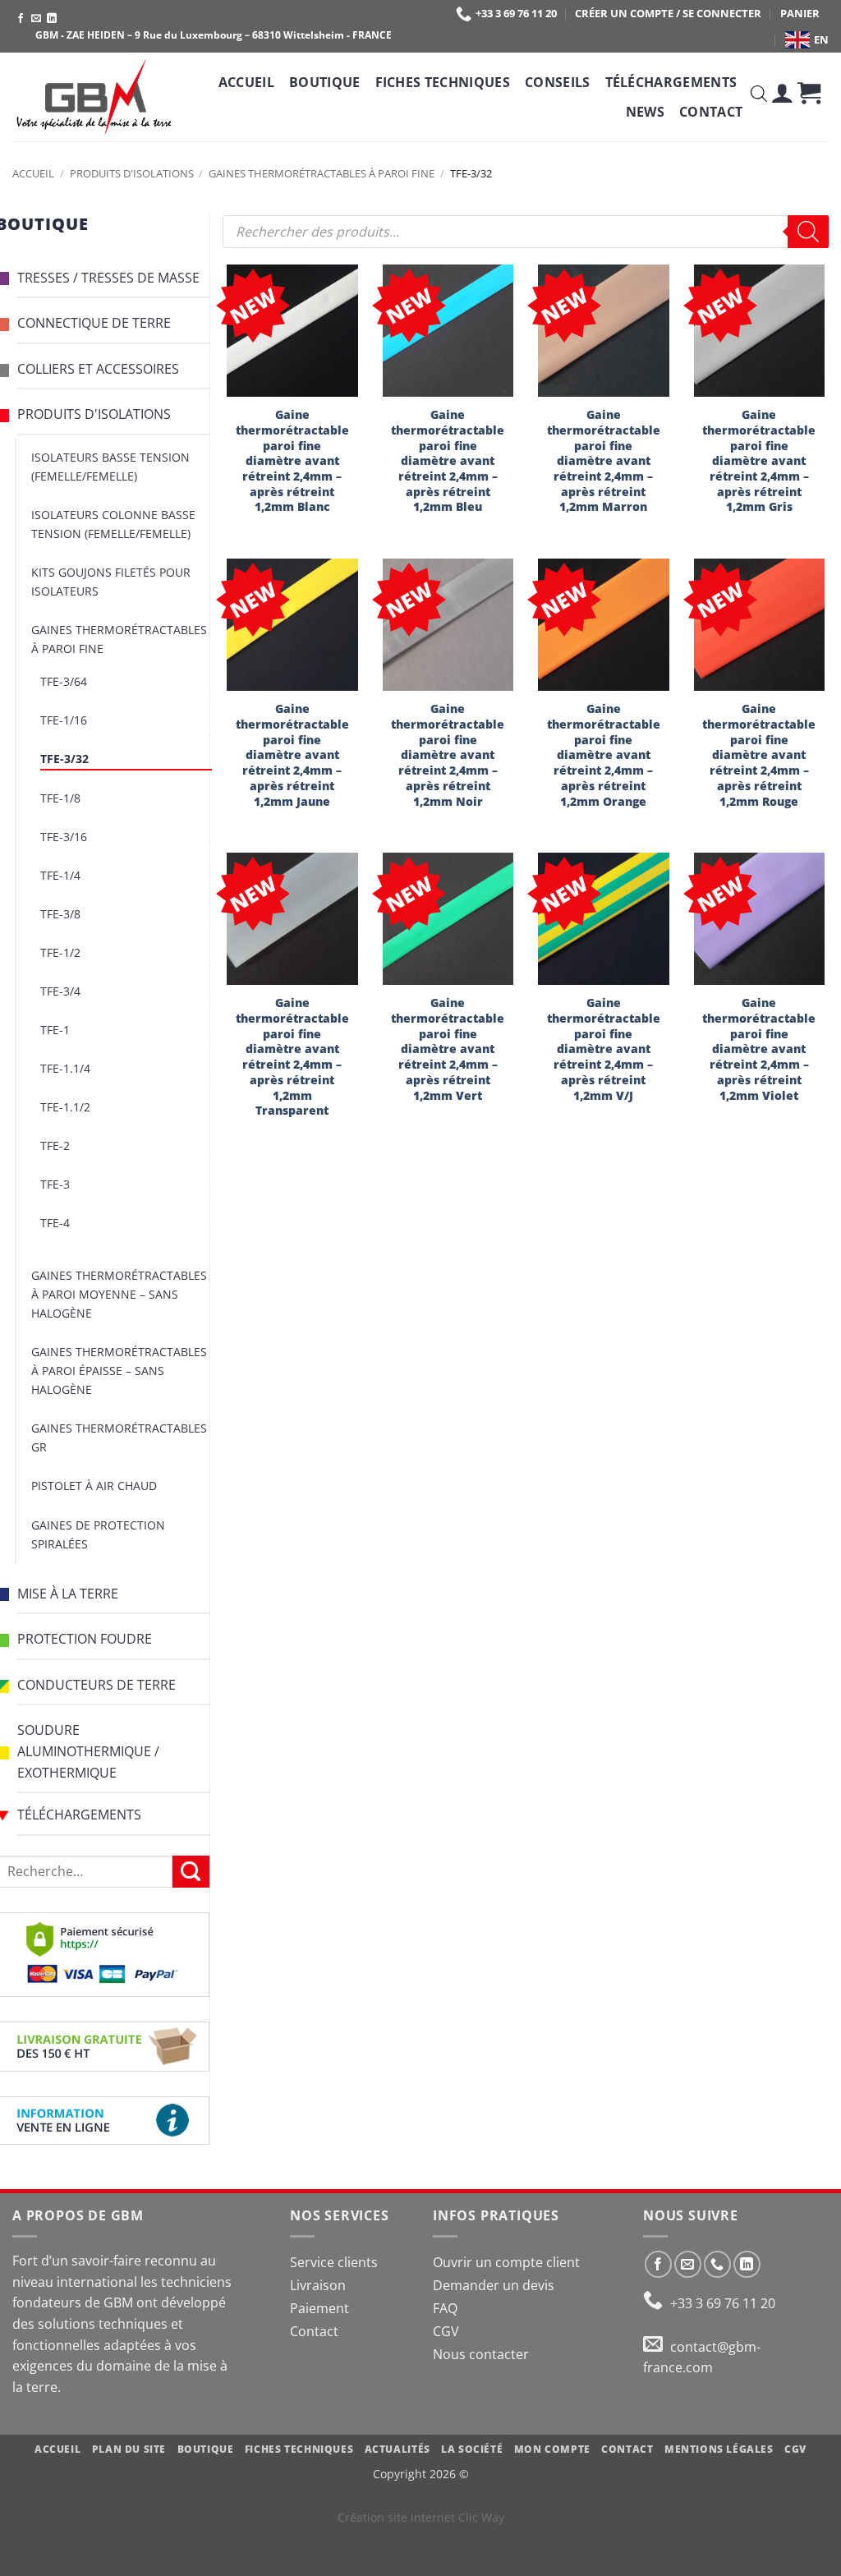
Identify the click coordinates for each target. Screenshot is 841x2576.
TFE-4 (55, 1223)
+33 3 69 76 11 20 (516, 13)
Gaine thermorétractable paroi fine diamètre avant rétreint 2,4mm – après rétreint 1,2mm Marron (604, 461)
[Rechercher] (808, 232)
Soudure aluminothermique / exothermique (88, 1751)
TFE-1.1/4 (65, 1068)
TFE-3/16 (64, 837)
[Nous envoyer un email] (36, 19)
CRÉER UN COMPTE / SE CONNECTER (668, 13)
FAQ (445, 2308)
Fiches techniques (443, 82)
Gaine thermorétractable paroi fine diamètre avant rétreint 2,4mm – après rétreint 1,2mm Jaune (292, 755)
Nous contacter (481, 2354)
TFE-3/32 (64, 759)
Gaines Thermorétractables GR (119, 1437)
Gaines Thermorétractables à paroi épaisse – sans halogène (119, 1371)
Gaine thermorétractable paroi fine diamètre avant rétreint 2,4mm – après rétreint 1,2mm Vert (448, 1049)
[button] (782, 97)
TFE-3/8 (60, 914)
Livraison (318, 2285)
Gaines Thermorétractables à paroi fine (322, 173)
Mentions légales (719, 2449)
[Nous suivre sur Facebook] (21, 19)
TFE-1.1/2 (65, 1107)
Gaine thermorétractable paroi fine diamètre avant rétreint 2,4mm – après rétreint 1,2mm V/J (604, 1049)
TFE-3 (55, 1184)
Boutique (325, 82)
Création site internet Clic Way (421, 2517)
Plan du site (129, 2449)
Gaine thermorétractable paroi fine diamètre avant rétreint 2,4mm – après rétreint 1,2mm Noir (448, 755)
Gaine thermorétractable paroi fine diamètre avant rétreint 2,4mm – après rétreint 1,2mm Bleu (448, 461)
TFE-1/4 (60, 875)
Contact (711, 112)
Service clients (334, 2262)
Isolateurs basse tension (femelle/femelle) (110, 467)
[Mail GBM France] (657, 2347)
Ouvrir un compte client (506, 2262)
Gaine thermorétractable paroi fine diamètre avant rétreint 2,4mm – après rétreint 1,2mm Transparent (292, 1057)
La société (472, 2449)
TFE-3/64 (64, 681)
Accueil (246, 82)
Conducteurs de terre (97, 1685)
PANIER (800, 13)
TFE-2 (55, 1145)
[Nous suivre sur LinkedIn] (52, 19)
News (645, 112)
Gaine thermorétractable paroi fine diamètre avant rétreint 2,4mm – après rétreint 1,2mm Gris (759, 461)
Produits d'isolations (132, 173)
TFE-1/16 (64, 720)
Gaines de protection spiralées (98, 1534)
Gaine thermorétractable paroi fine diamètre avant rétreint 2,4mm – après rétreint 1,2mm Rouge (759, 755)
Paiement (319, 2308)
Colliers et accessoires (98, 369)
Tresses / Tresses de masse (108, 278)
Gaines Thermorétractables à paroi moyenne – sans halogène (119, 1294)
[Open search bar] (759, 97)
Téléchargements (671, 82)
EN (821, 39)
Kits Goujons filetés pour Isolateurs (111, 582)
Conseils (558, 82)
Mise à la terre (68, 1594)
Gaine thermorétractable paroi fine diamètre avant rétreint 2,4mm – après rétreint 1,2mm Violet (759, 1049)
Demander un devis (494, 2285)
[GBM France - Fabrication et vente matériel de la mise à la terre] (94, 97)
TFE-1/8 (60, 798)
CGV (446, 2331)
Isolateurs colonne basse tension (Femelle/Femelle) (113, 524)
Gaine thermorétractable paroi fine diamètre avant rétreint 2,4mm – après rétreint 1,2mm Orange (604, 755)
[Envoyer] (191, 1872)
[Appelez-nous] (717, 2264)
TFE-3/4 (60, 991)
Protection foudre (85, 1639)
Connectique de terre (94, 323)
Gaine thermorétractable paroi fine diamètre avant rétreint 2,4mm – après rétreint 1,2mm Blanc (292, 461)
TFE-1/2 (60, 952)
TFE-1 (55, 1030)
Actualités (398, 2449)
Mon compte (552, 2449)
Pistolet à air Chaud (94, 1486)
